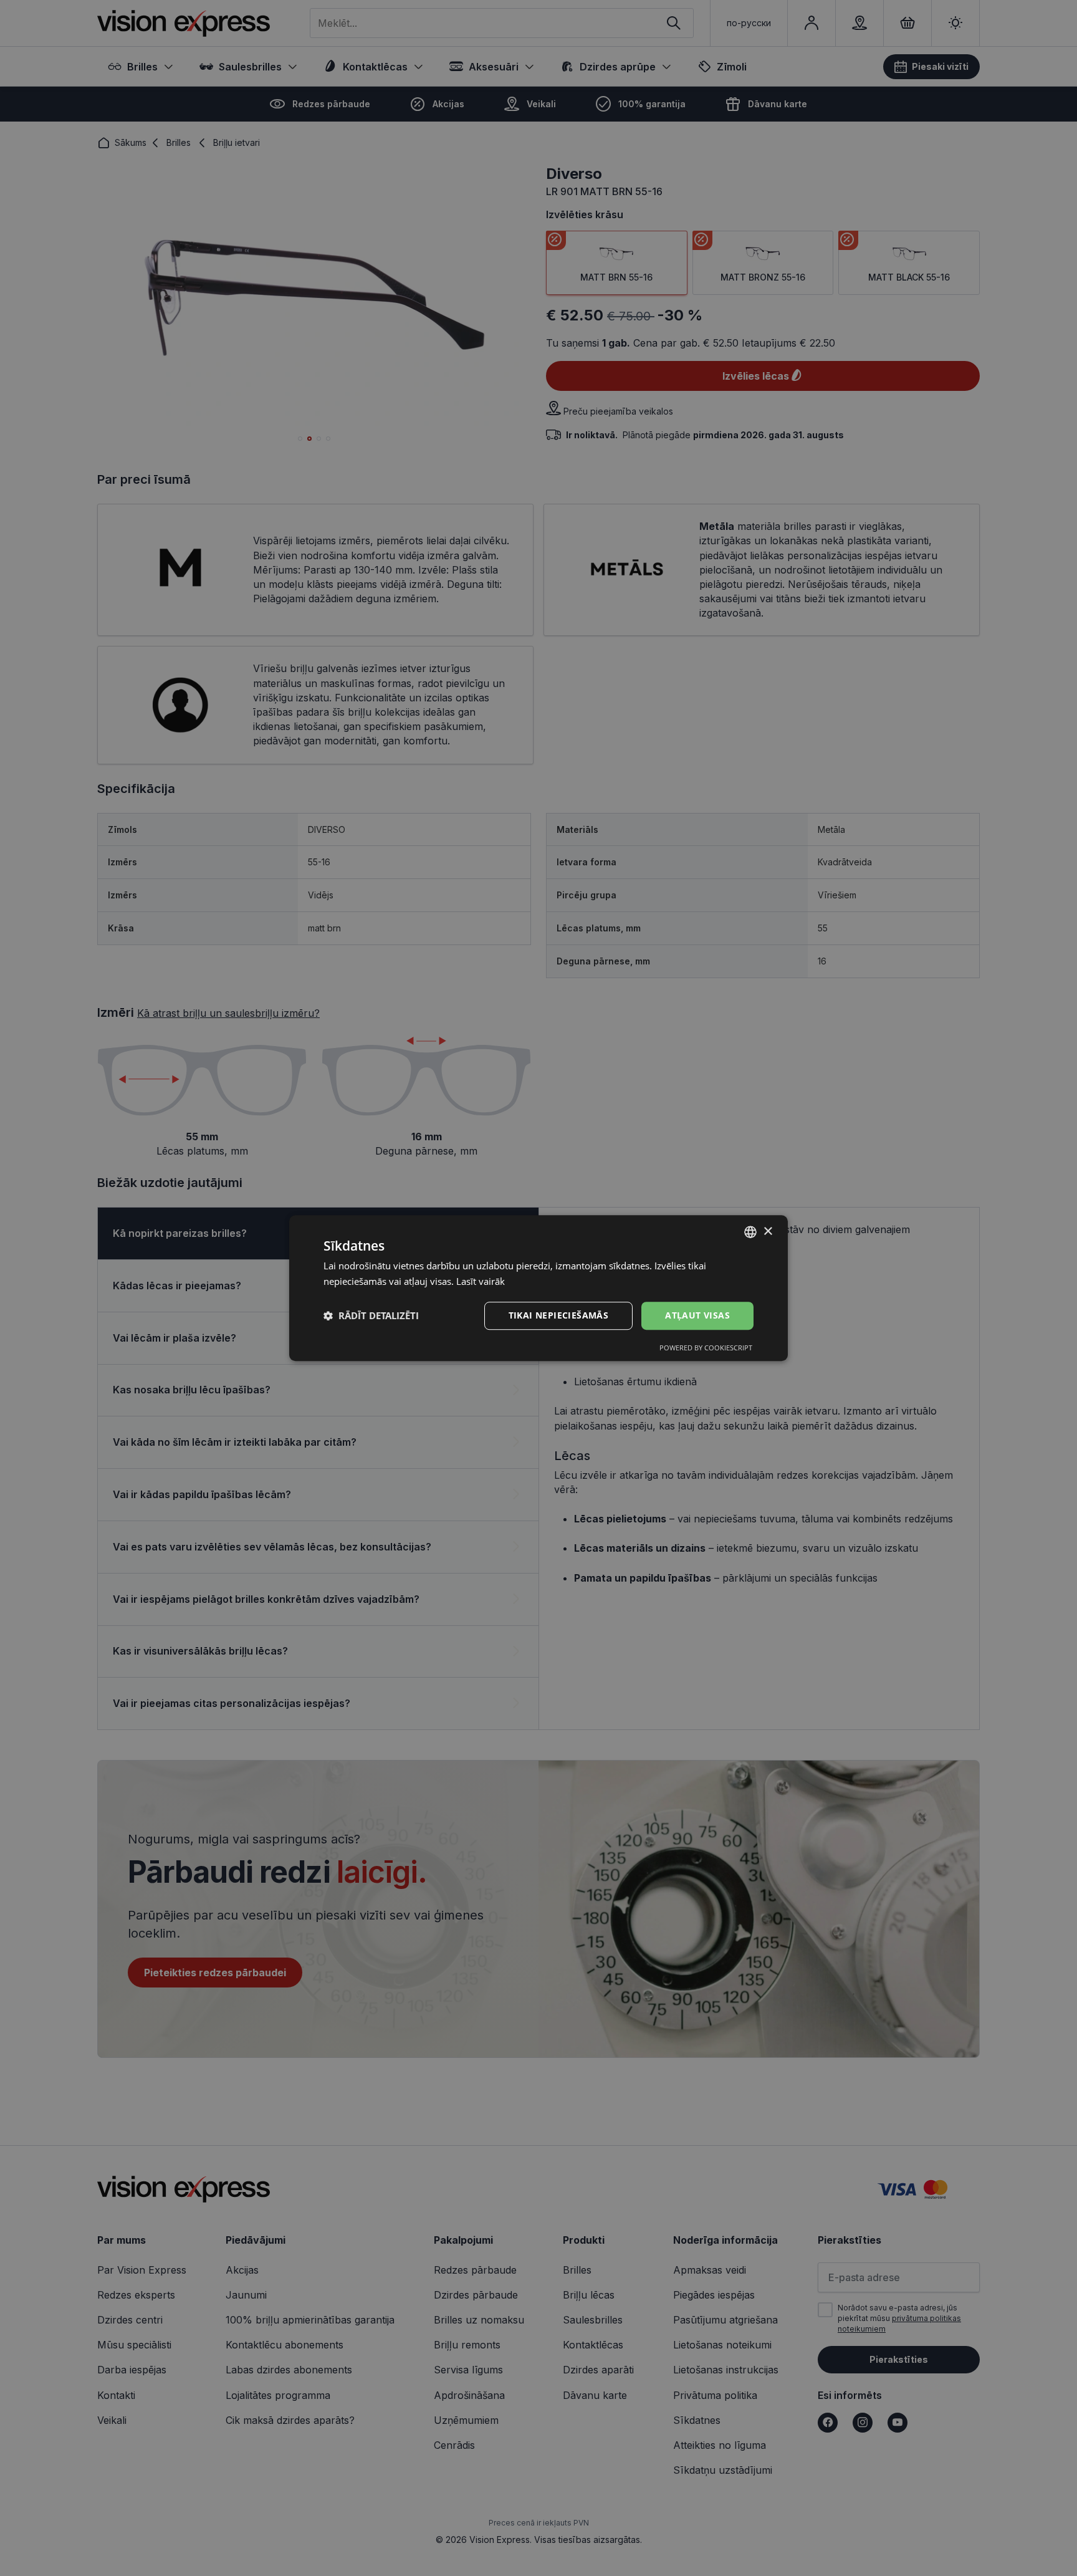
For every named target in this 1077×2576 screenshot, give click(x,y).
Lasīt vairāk (481, 1281)
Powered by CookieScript (706, 1348)
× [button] (768, 1232)
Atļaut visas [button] (697, 1315)
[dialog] (538, 1288)
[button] (371, 1315)
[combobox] (750, 1232)
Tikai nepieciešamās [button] (559, 1315)
